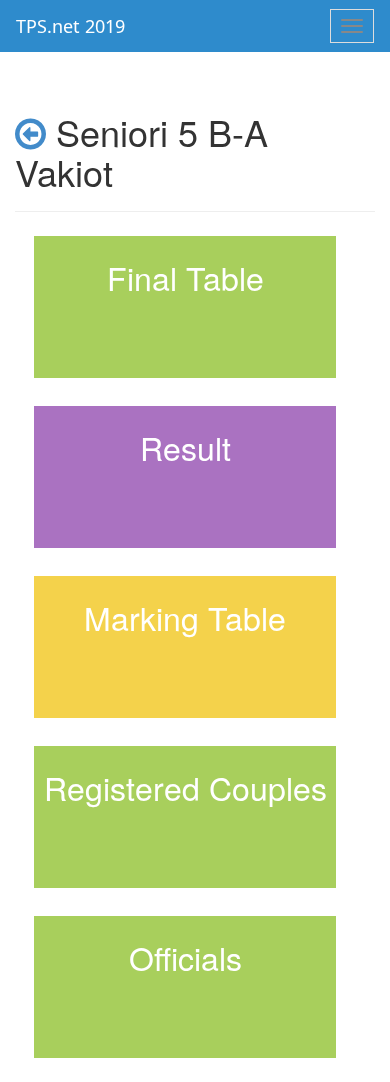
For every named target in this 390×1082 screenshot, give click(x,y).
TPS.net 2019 (70, 26)
